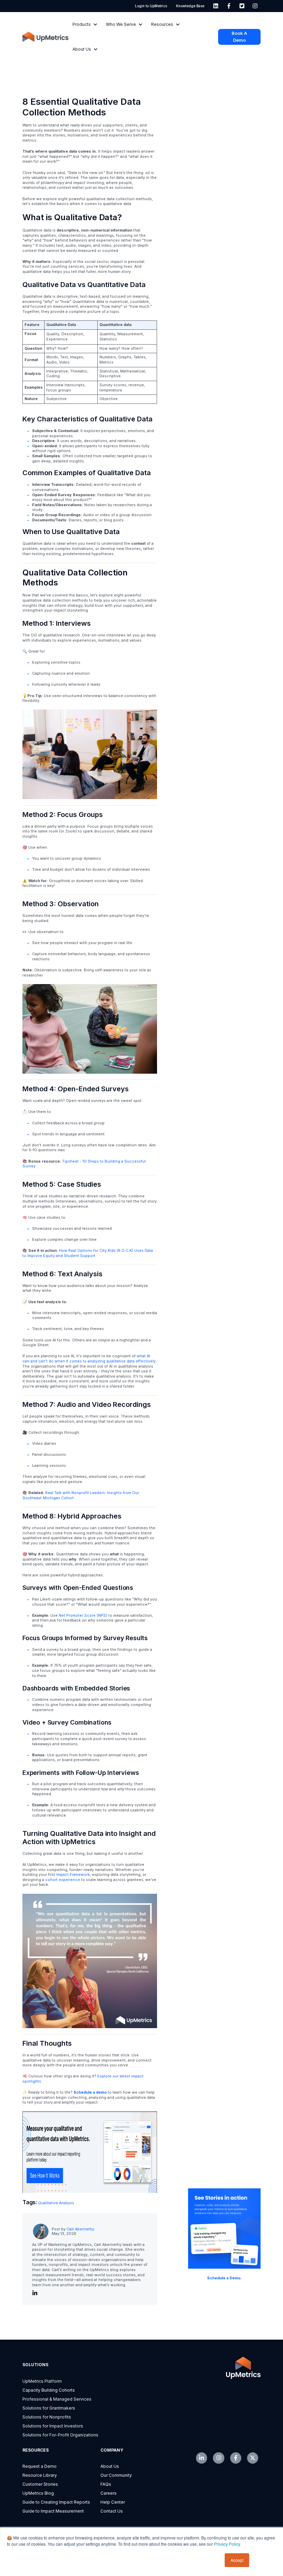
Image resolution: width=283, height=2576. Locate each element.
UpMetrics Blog (38, 2493)
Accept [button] (237, 2560)
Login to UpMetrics (151, 6)
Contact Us (112, 2511)
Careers (109, 2493)
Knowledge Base (190, 6)
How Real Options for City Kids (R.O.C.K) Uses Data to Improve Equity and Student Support (88, 1253)
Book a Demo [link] (239, 37)
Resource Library (40, 2475)
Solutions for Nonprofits (47, 2417)
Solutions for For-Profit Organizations (60, 2435)
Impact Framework (73, 1875)
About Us (110, 2466)
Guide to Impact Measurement (53, 2511)
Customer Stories (40, 2484)
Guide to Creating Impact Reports (56, 2502)
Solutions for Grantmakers (49, 2408)
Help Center (113, 2502)
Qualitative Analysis (56, 2203)
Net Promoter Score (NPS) (83, 1616)
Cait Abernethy (80, 2229)
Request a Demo (40, 2466)
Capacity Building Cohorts (49, 2390)
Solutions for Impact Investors (53, 2426)
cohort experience (63, 1880)
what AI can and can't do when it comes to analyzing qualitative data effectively (89, 1359)
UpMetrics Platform (42, 2381)
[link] (216, 6)
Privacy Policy (227, 2544)
